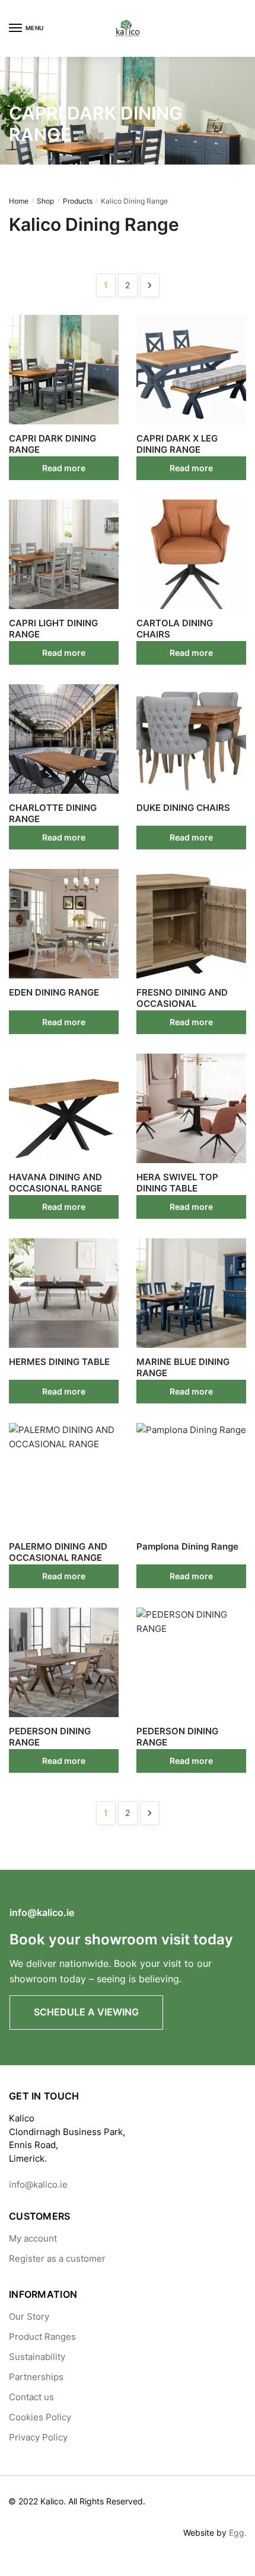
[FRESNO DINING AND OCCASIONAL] (191, 924)
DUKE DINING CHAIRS (183, 808)
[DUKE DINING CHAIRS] (191, 739)
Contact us (31, 2397)
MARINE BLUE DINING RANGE (183, 1368)
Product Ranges (42, 2337)
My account (33, 2238)
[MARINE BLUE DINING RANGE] (191, 1293)
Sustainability (37, 2357)
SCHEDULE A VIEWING (86, 2012)
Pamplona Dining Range (187, 1546)
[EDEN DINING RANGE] (64, 924)
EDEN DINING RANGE (54, 992)
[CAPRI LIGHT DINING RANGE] (64, 554)
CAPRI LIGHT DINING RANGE (53, 629)
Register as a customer (57, 2258)
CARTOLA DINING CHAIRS (175, 629)
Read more (64, 468)
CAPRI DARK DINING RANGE (52, 444)
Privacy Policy (38, 2437)
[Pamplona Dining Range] (191, 1478)
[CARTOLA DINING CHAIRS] (191, 554)
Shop (45, 201)
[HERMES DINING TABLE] (64, 1293)
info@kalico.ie (42, 1912)
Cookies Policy (40, 2417)
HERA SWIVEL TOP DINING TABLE (177, 1183)
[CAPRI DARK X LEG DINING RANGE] (191, 370)
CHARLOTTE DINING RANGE (53, 814)
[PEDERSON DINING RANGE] (64, 1662)
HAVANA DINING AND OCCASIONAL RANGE (55, 1183)
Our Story (29, 2316)
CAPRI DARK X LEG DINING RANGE (177, 444)
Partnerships (36, 2377)
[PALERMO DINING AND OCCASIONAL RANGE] (64, 1478)
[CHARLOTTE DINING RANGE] (64, 739)
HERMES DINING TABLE (59, 1362)
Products (78, 201)
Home (19, 201)
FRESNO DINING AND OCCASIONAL (182, 998)
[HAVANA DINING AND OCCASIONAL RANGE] (64, 1108)
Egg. (238, 2532)
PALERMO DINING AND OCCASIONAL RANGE (58, 1552)
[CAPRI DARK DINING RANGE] (64, 370)
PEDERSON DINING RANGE (50, 1737)
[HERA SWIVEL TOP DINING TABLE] (191, 1108)
